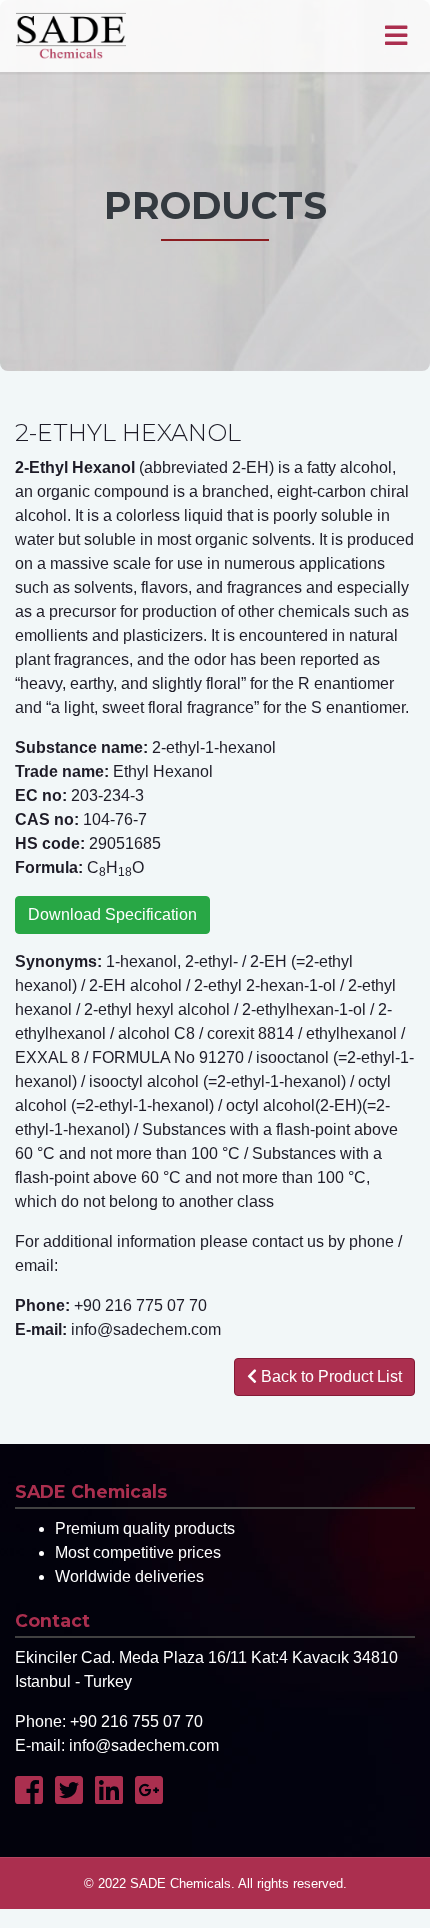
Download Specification (112, 914)
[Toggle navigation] (395, 36)
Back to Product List (329, 1376)
